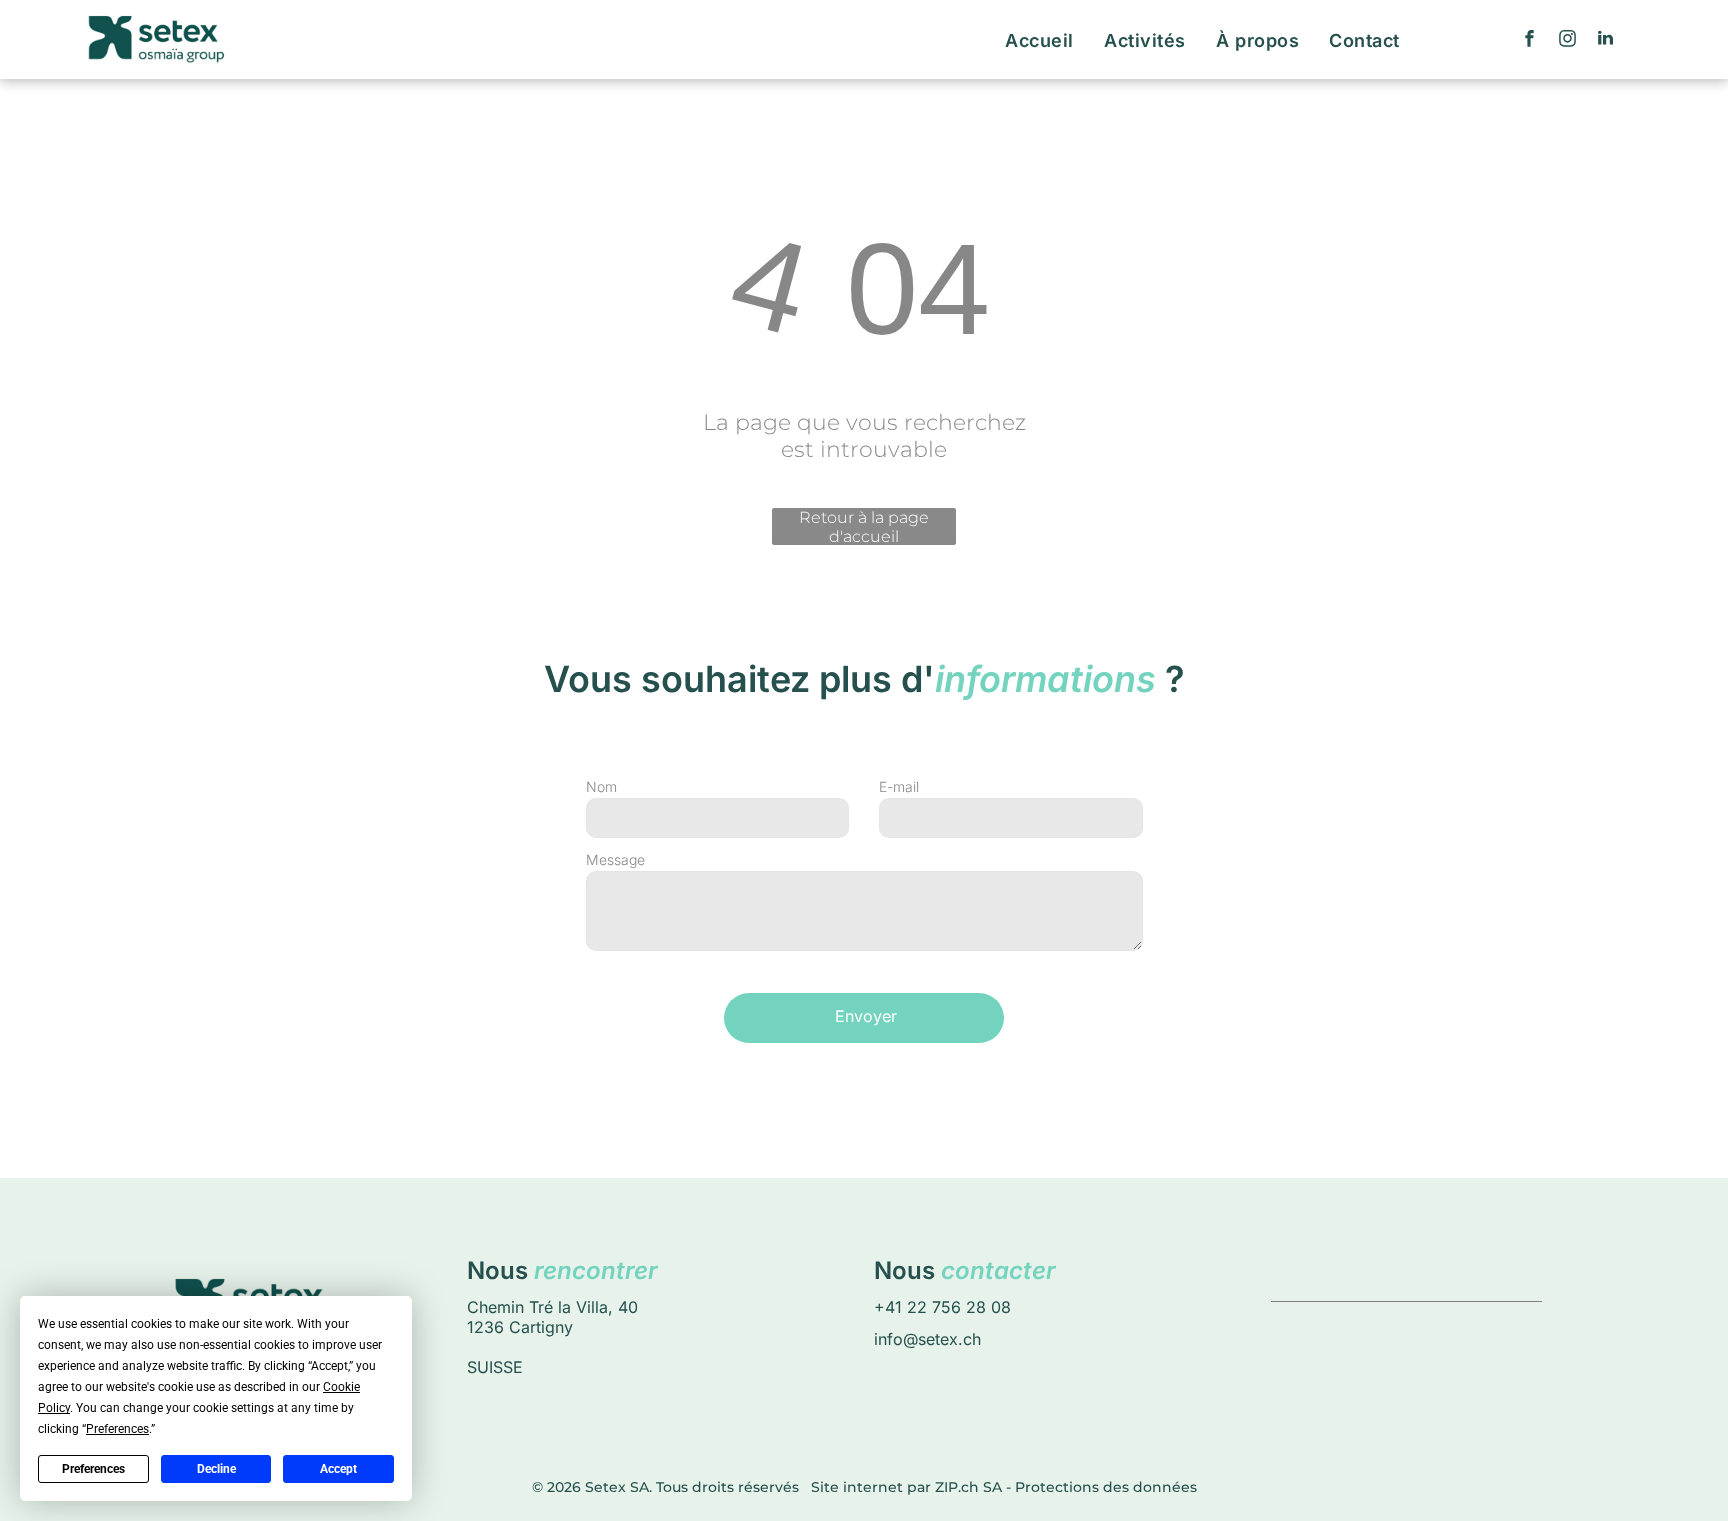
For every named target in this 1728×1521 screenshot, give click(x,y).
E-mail (899, 786)
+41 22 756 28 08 (942, 1307)
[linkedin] (1606, 40)
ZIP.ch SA (968, 1487)
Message (615, 859)
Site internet (857, 1487)
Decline (216, 1469)
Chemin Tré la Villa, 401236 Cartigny (552, 1317)
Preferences (93, 1469)
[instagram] (1568, 40)
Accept (338, 1469)
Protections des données (1106, 1487)
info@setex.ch (927, 1339)
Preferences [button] (117, 1429)
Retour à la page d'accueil (864, 526)
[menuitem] (1039, 40)
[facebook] (1530, 40)
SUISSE (495, 1367)
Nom (601, 786)
